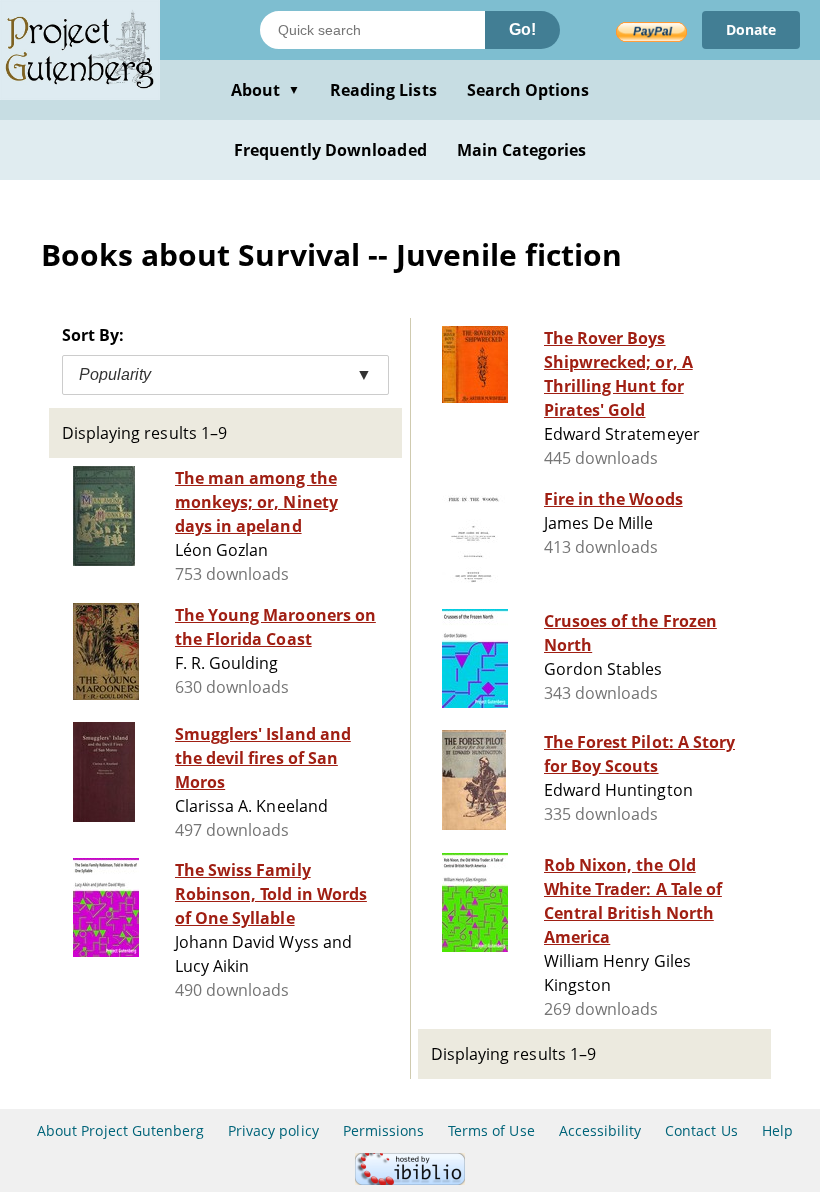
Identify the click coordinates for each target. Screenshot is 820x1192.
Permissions (383, 1130)
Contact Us (701, 1130)
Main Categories (522, 150)
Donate (751, 29)
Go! (522, 29)
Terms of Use (491, 1130)
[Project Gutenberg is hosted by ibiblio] (410, 1179)
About (265, 90)
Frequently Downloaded (330, 150)
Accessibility (600, 1130)
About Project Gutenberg (120, 1130)
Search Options (528, 90)
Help (777, 1130)
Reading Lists (383, 90)
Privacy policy (273, 1130)
